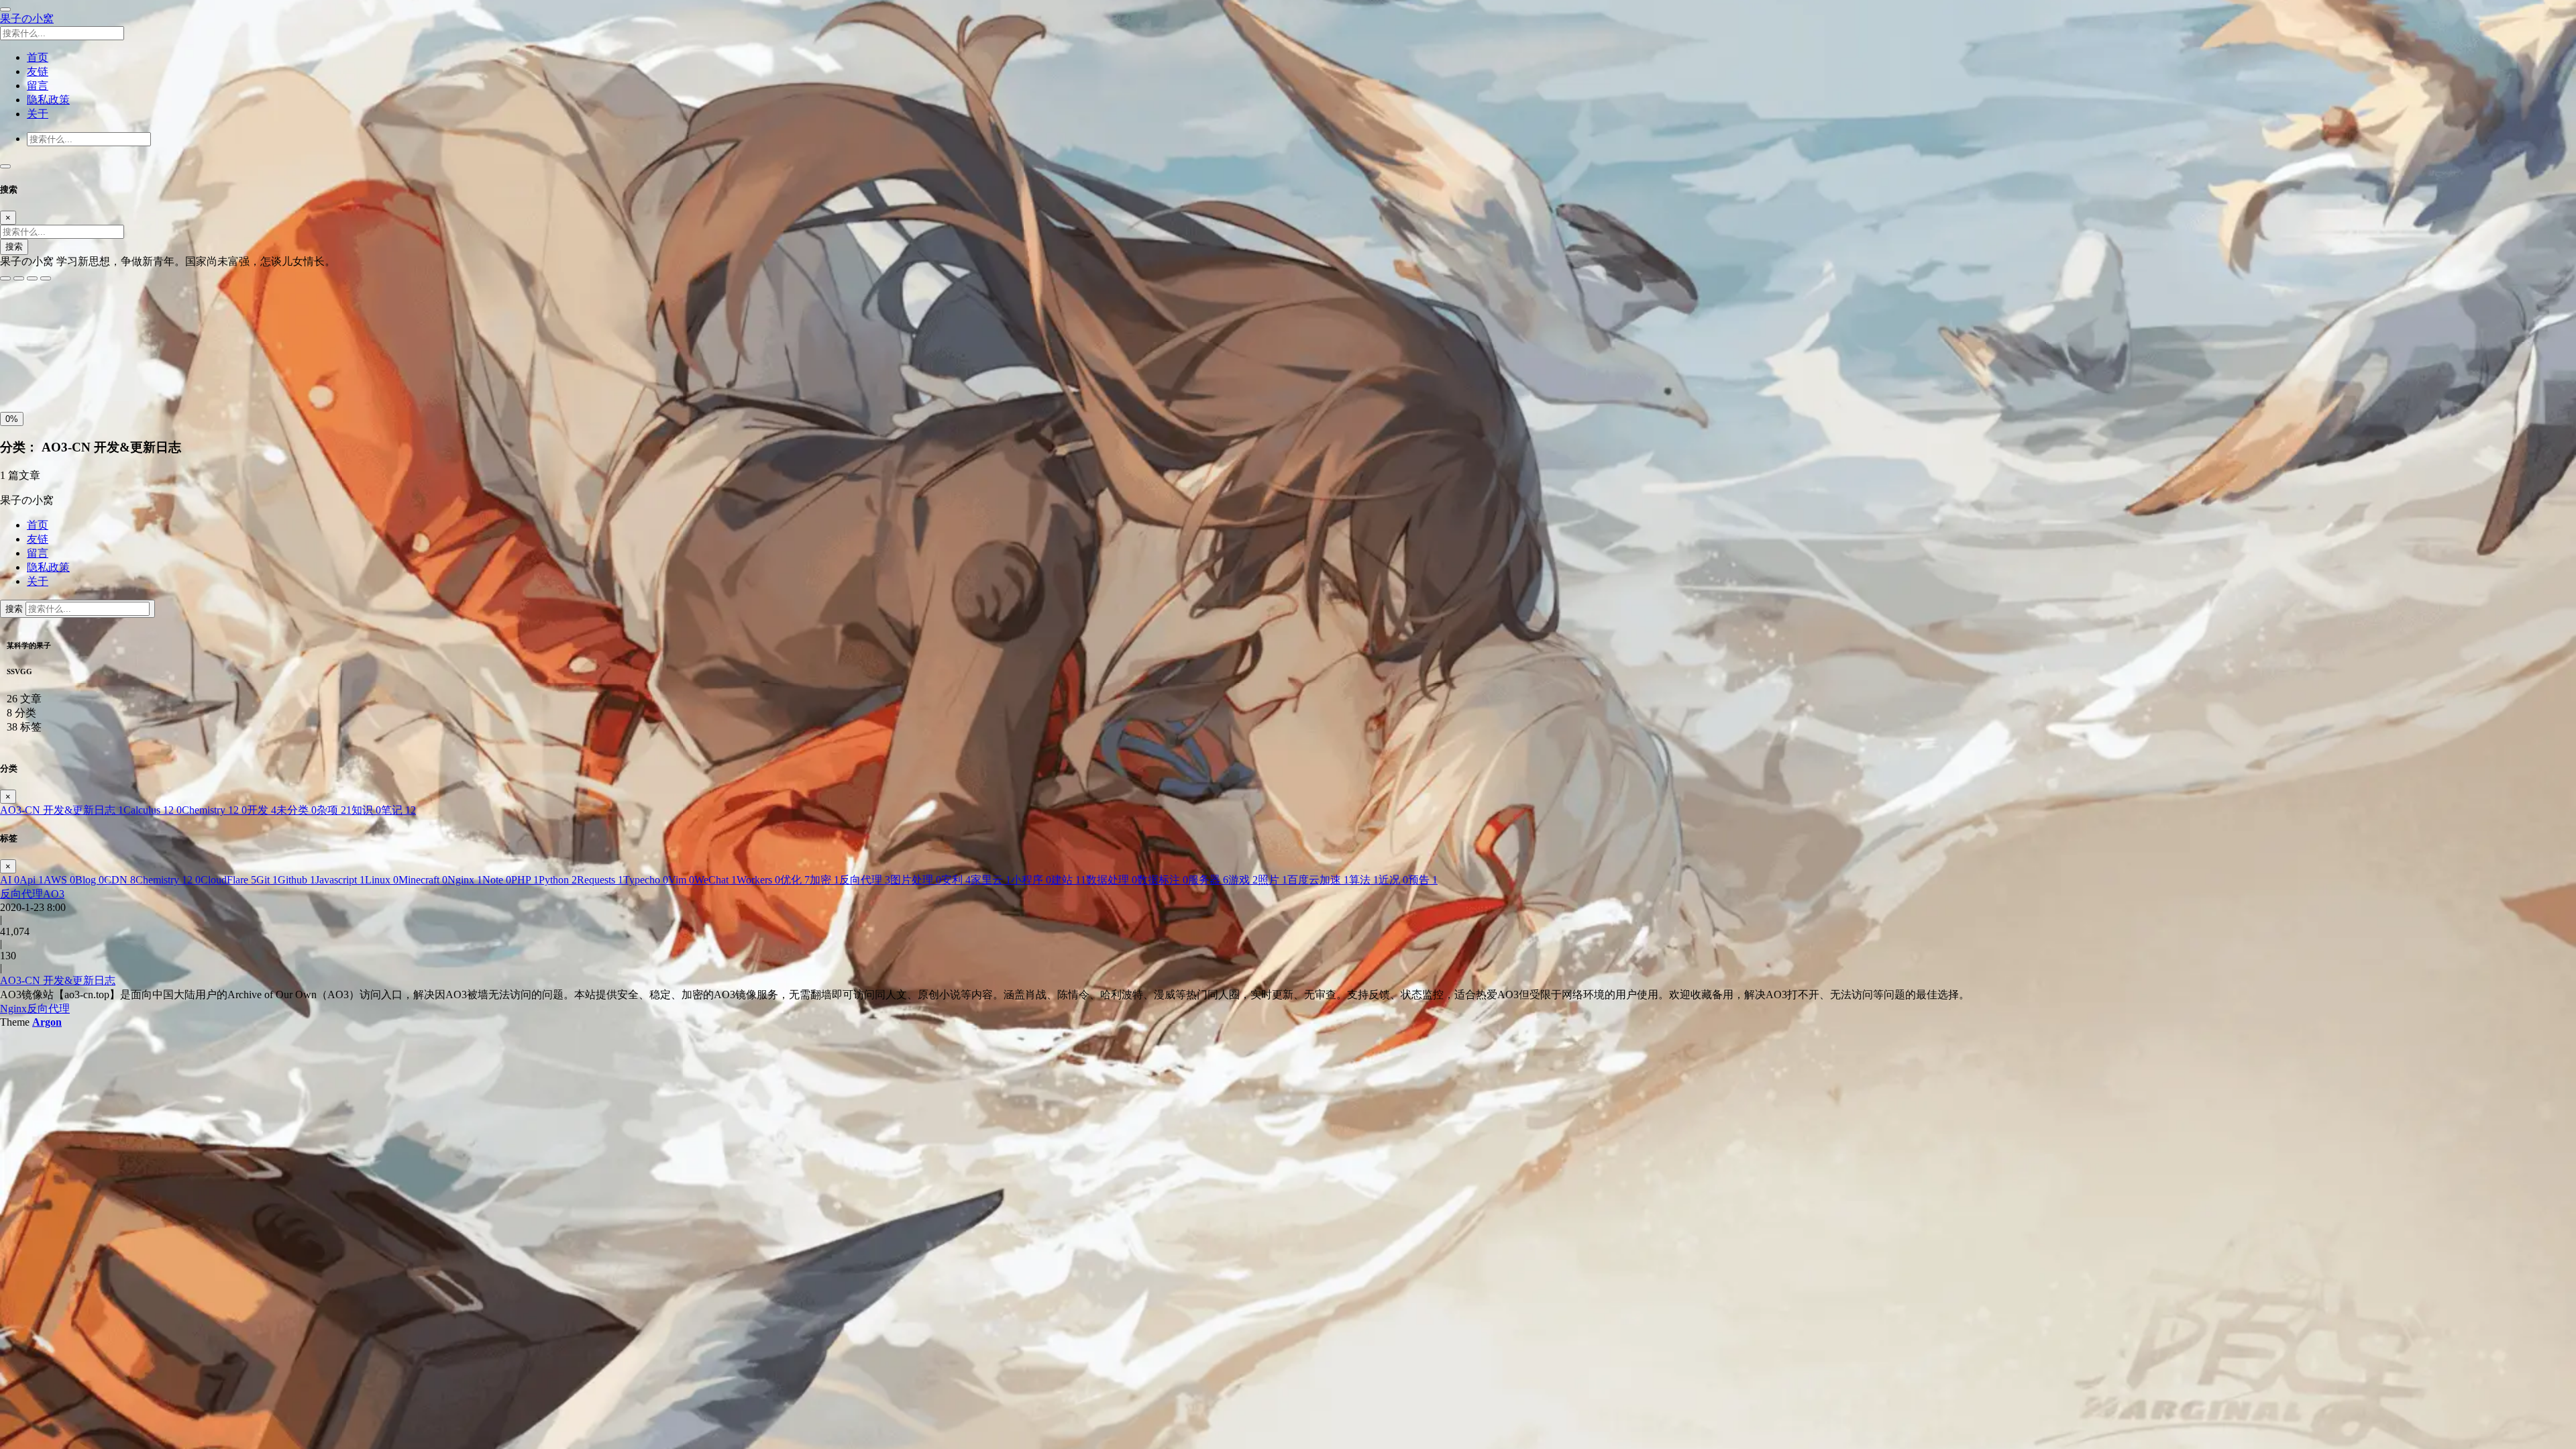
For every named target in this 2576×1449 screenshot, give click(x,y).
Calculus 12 (153, 810)
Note (497, 880)
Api (32, 880)
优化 (795, 880)
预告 (1423, 880)
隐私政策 (48, 567)
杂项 (334, 810)
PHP (525, 880)
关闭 (14, 375)
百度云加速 (1318, 880)
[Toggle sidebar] (5, 9)
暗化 (76, 375)
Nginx (465, 880)
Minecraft (423, 880)
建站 (1069, 880)
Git (267, 880)
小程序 (1031, 880)
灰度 (107, 375)
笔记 (398, 810)
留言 (38, 553)
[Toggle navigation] (5, 166)
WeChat (715, 880)
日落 (45, 375)
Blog (90, 880)
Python (558, 880)
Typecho (646, 880)
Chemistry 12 (214, 810)
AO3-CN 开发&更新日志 (62, 810)
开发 (262, 810)
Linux (382, 880)
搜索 (14, 247)
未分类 (297, 810)
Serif (66, 316)
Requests (600, 880)
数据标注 (1163, 880)
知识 (366, 810)
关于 (38, 581)
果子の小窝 (27, 18)
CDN (120, 880)
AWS (59, 880)
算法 (1364, 880)
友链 (38, 539)
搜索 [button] (15, 609)
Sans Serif (26, 316)
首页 (38, 525)
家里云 (991, 880)
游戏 (1243, 880)
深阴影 (55, 345)
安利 (956, 880)
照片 (1273, 880)
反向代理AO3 (32, 894)
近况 (1393, 880)
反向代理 (865, 880)
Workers (758, 880)
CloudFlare (228, 880)
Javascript (340, 880)
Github (297, 880)
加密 (824, 880)
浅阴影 (18, 345)
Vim (681, 880)
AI (10, 880)
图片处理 (916, 880)
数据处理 (1112, 880)
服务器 (1208, 880)
